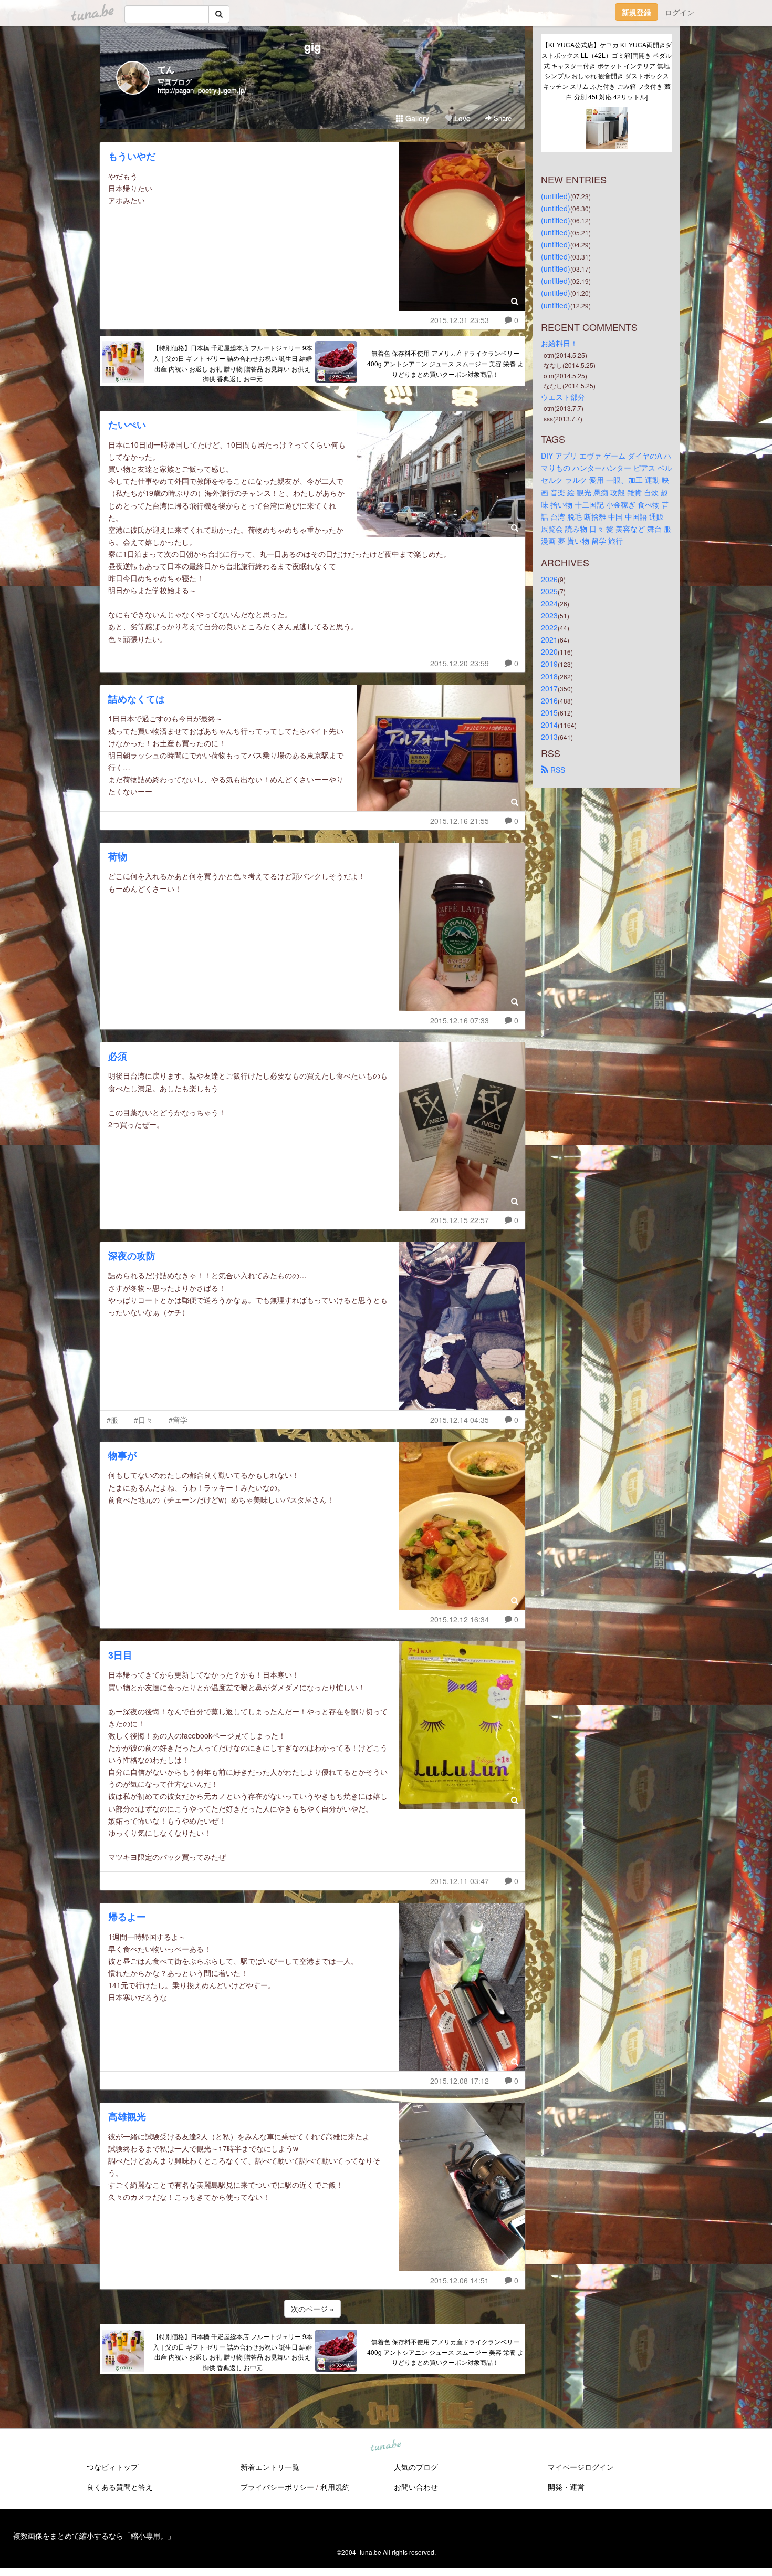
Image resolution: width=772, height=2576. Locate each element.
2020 (549, 651)
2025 (549, 591)
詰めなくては (137, 699)
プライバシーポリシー (277, 2487)
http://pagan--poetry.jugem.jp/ (202, 90)
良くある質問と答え (120, 2487)
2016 (549, 700)
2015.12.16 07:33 (460, 1020)
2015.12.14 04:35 (460, 1420)
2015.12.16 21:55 (460, 821)
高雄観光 (127, 2116)
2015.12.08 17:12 (460, 2081)
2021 (549, 639)
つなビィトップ (112, 2467)
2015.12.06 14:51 (460, 2280)
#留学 (178, 1420)
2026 (549, 579)
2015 (549, 712)
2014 (549, 725)
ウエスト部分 (563, 397)
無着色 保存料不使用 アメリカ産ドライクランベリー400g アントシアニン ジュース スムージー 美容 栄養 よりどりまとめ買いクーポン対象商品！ (445, 363)
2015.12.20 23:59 (460, 663)
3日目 (120, 1655)
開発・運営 (566, 2487)
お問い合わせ (416, 2487)
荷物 (118, 856)
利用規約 (335, 2487)
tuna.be (385, 2446)
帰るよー (127, 1917)
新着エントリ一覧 (270, 2467)
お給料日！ (559, 343)
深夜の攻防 (132, 1256)
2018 (549, 676)
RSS (557, 770)
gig (312, 46)
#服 (112, 1420)
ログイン (680, 12)
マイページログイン (581, 2467)
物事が (122, 1455)
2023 (549, 615)
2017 (549, 688)
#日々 (143, 1420)
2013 (549, 737)
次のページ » (312, 2309)
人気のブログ (416, 2467)
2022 (549, 627)
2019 (549, 664)
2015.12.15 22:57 (460, 1220)
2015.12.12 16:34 (460, 1619)
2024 (549, 603)
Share (502, 118)
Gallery (416, 118)
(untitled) (556, 196)
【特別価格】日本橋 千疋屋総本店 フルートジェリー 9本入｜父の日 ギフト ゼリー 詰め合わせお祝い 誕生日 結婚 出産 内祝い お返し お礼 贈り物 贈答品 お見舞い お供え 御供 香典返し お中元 (233, 363)
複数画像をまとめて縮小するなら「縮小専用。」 (94, 2536)
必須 (118, 1056)
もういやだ (132, 156)
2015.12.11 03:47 (460, 1881)
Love (461, 118)
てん (166, 69)
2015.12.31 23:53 (460, 320)
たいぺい (127, 425)
